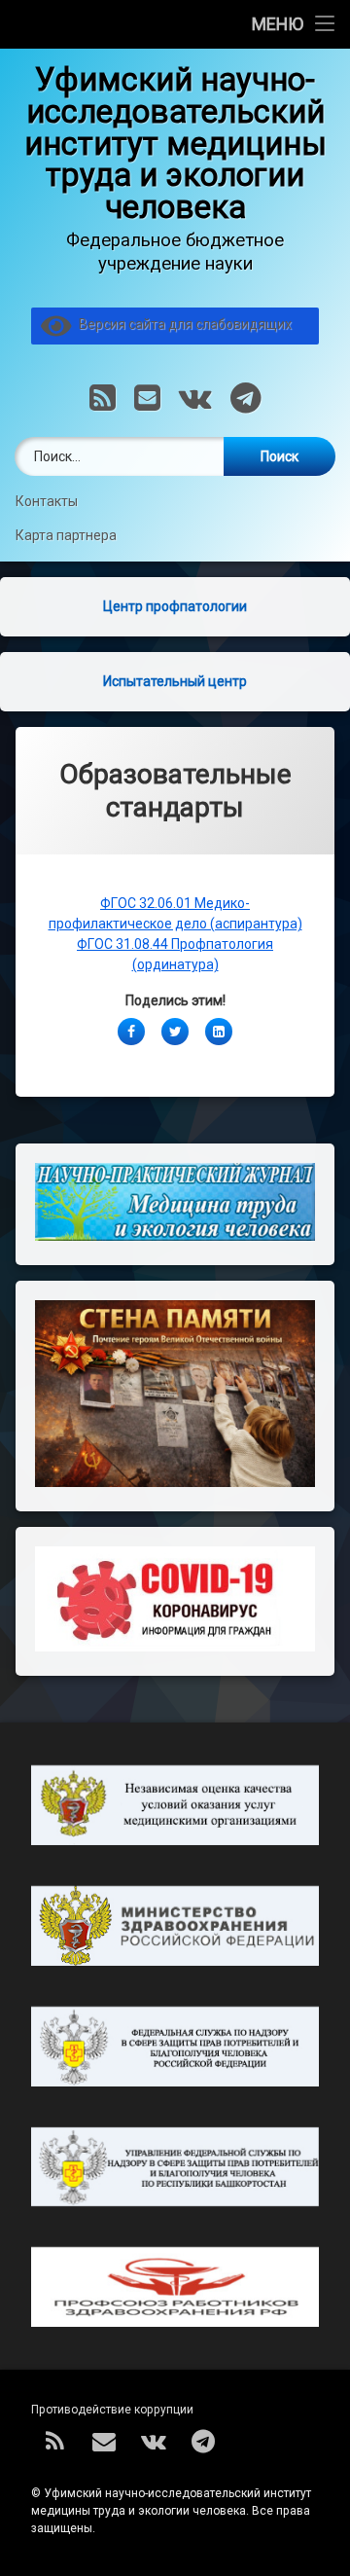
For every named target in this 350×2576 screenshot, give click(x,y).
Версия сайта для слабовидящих (182, 324)
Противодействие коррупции (112, 2410)
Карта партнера (66, 535)
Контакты (48, 501)
